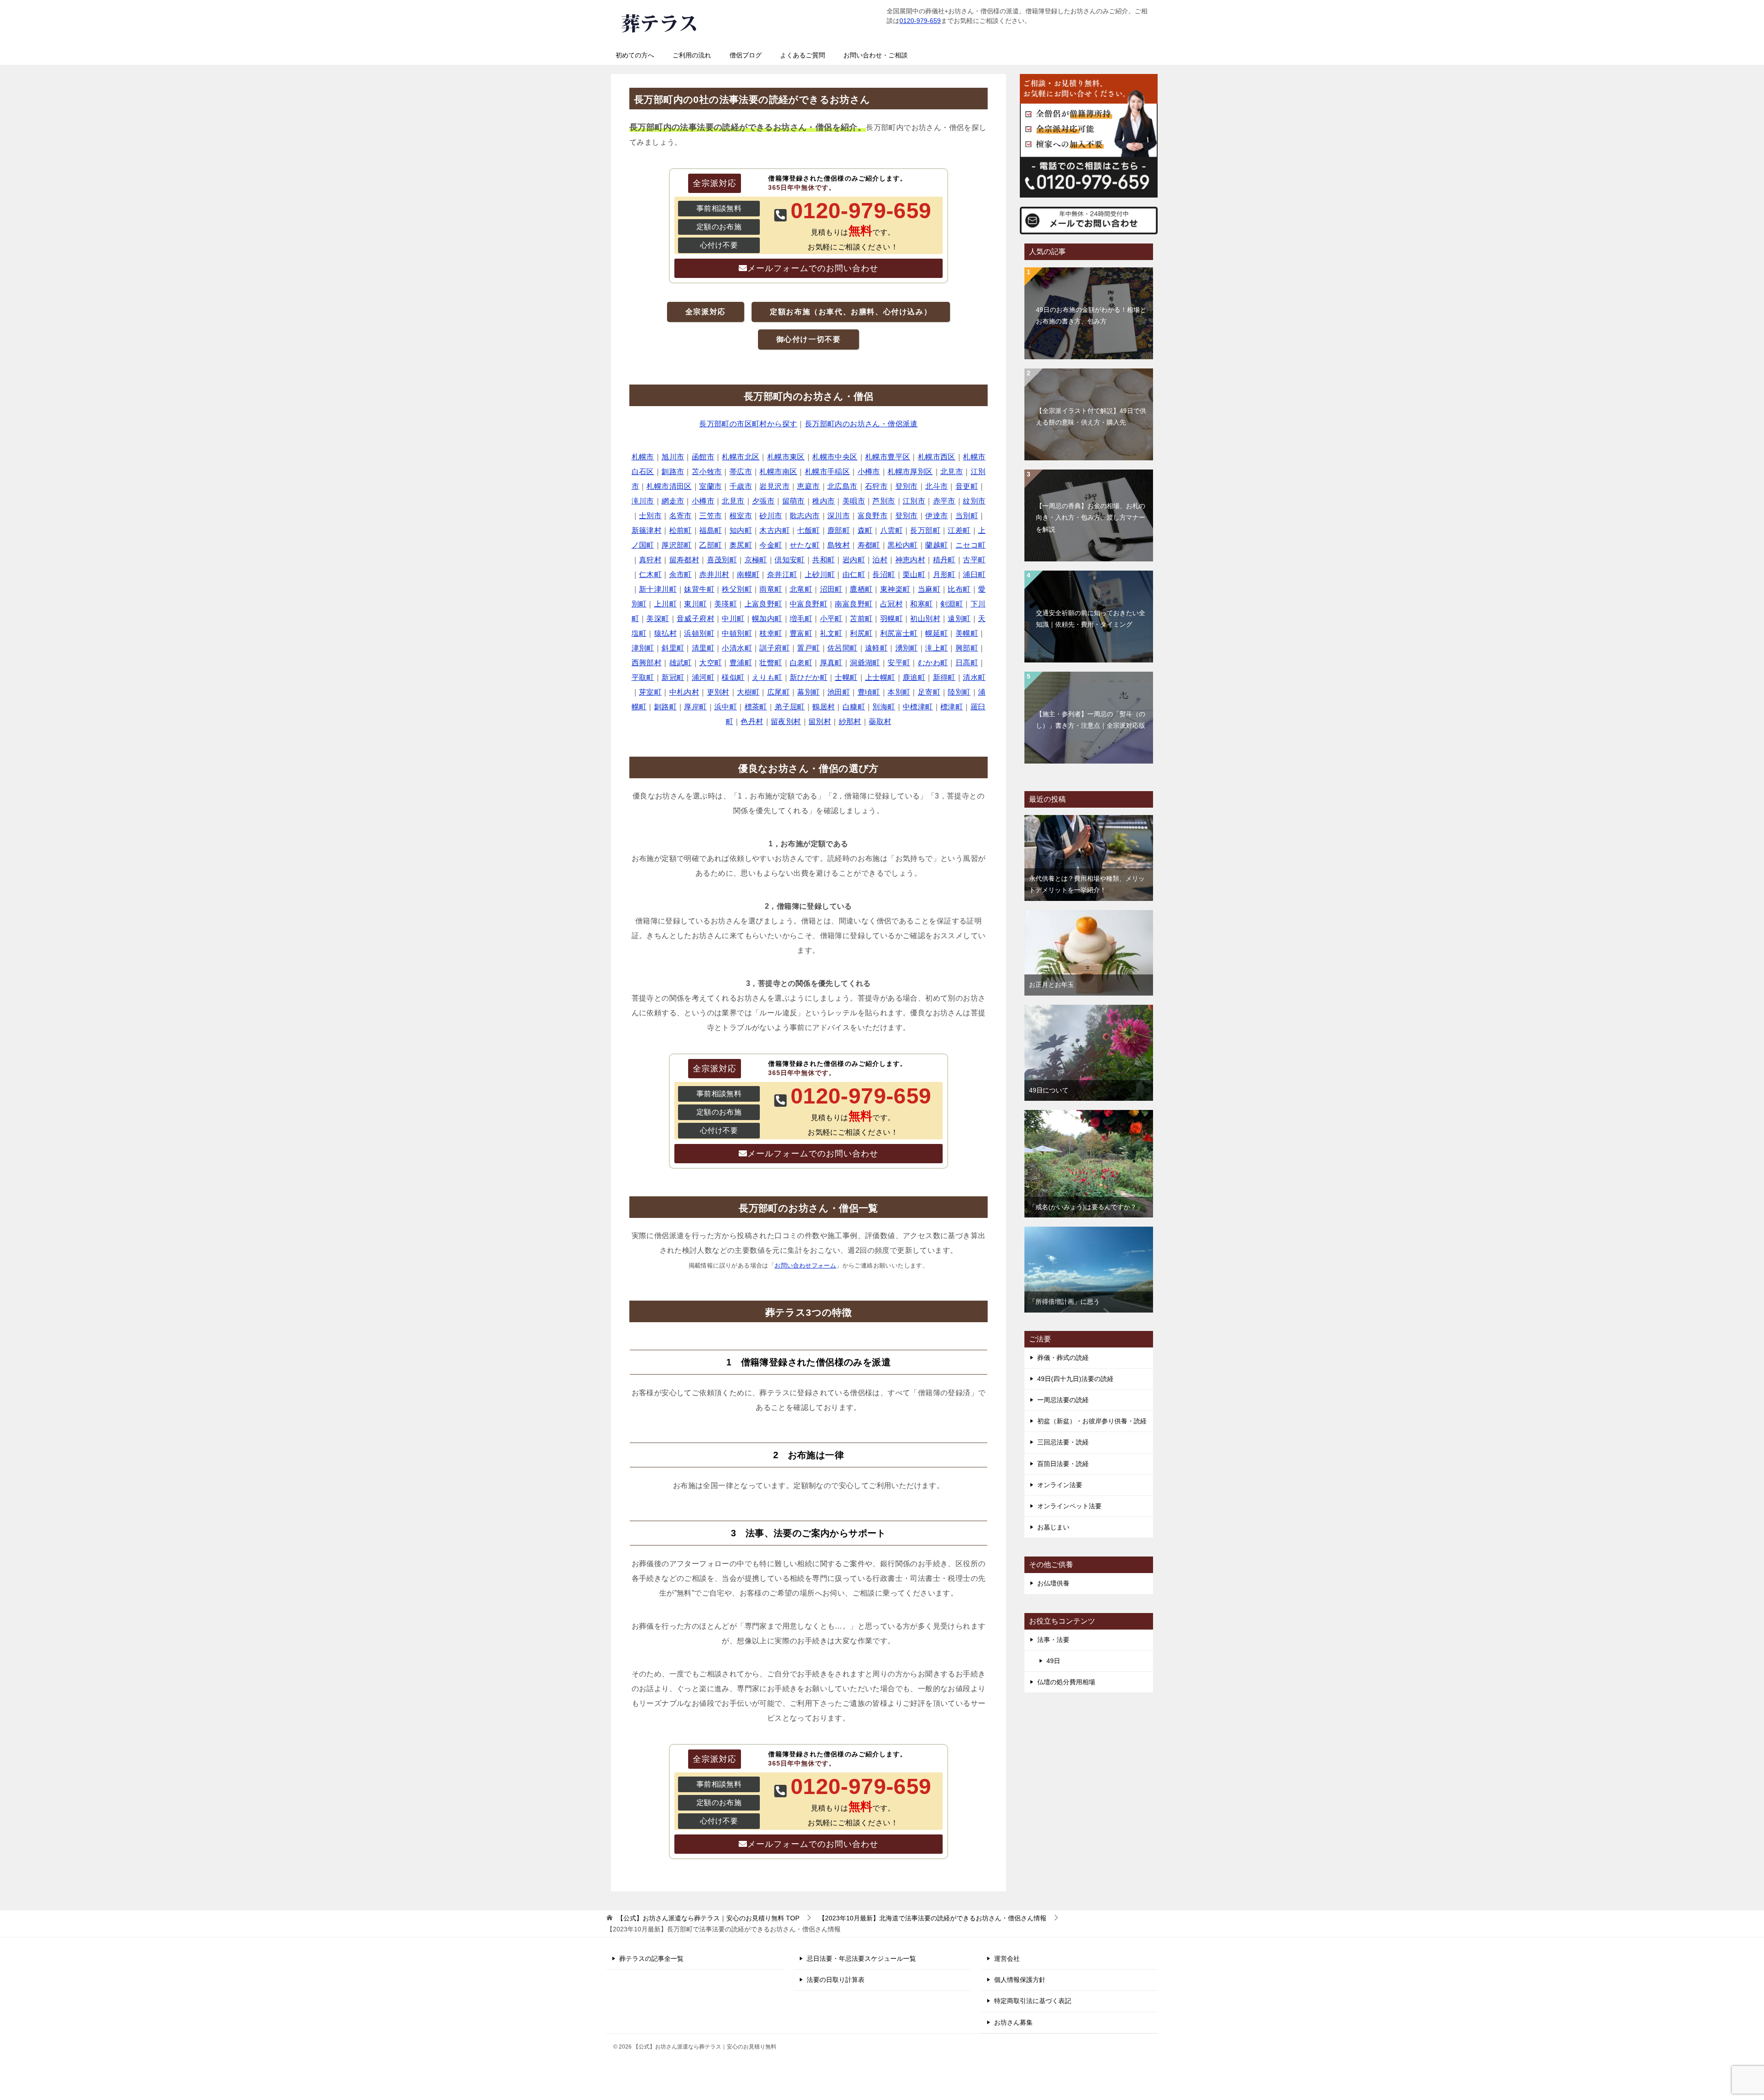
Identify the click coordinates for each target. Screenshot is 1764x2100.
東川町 (695, 604)
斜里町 (673, 648)
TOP (708, 1918)
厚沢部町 (677, 545)
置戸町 (808, 648)
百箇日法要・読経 (1063, 1464)
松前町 (681, 530)
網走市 (673, 501)
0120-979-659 (920, 21)
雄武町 (681, 663)
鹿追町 (914, 677)
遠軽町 (876, 648)
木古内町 (775, 530)
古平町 (974, 560)
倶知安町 (790, 560)
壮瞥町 (771, 663)
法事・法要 (1053, 1640)
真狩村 (650, 560)
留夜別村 (786, 722)
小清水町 (737, 648)
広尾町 (778, 692)
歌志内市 (805, 516)
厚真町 (831, 663)
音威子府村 (695, 619)
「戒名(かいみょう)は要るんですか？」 (1086, 1207)
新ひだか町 (808, 677)
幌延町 (936, 633)
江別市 (914, 501)
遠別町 (959, 619)
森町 (865, 530)
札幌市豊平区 (888, 457)
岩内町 (854, 560)
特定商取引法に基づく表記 (1033, 2001)
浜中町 (726, 707)
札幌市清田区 (669, 486)
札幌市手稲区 (827, 472)
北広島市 (842, 486)
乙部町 (710, 545)
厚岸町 (695, 707)
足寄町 (929, 692)
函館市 (703, 457)
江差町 (959, 530)
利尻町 (861, 633)
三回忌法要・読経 (1063, 1442)
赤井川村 (714, 575)
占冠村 (891, 604)
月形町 (944, 575)
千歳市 (741, 486)
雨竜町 (771, 589)
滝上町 (936, 648)
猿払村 (665, 633)
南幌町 (748, 575)
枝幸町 (771, 633)
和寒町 (921, 604)
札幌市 (643, 457)
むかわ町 (933, 663)
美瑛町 (726, 604)
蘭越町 (936, 545)
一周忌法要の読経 (1063, 1400)
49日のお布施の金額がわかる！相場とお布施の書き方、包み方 (1091, 315)
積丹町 (944, 560)
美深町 (658, 619)
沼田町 (831, 589)
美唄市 (854, 501)
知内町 (741, 530)
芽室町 (650, 692)
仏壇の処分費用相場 (1066, 1682)
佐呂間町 (842, 648)
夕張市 (763, 501)
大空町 (710, 663)
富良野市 (873, 516)
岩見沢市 (775, 486)
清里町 (703, 648)
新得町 (944, 677)
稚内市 (823, 501)
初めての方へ (635, 55)
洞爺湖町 (865, 663)
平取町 (643, 677)
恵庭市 (808, 486)
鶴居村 (823, 707)
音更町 (967, 486)
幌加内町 (767, 619)
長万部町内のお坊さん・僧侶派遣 (861, 424)
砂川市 (771, 516)
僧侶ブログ (746, 55)
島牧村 (839, 545)
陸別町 (959, 692)
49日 (1053, 1661)
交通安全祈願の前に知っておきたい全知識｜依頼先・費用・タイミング (1091, 619)
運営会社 (1007, 1958)
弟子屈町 (790, 707)
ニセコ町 (971, 545)
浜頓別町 (699, 633)
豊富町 (801, 633)
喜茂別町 (722, 560)
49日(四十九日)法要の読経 (1075, 1379)
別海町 (884, 707)
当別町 (967, 516)
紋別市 (974, 501)
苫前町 (861, 619)
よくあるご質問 (803, 55)
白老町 (801, 663)
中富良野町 (808, 604)
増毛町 (801, 619)
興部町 (967, 648)
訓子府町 (775, 648)
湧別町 (907, 648)
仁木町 (650, 575)
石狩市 (876, 486)
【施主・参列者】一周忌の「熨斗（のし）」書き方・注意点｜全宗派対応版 (1091, 720)
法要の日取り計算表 (836, 1980)
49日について (1049, 1090)
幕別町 (808, 692)
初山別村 (925, 619)
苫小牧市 (707, 472)
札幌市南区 (778, 472)
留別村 (820, 722)
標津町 (952, 707)
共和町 (823, 560)
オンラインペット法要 (1069, 1506)
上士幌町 (880, 677)
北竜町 (801, 589)
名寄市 (681, 516)
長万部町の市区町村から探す (748, 424)
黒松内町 (903, 545)
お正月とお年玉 (1052, 985)
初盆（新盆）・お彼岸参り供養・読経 (1092, 1421)
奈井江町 (782, 575)
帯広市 (741, 472)
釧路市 (673, 472)
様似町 (733, 677)
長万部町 (925, 530)
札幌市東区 (786, 457)
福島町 (710, 530)
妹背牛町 (699, 589)
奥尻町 (741, 545)
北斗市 (936, 486)
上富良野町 (763, 604)
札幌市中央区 (835, 457)
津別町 (643, 648)
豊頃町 (869, 692)
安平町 (899, 663)
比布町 (959, 589)
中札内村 (684, 692)
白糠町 (854, 707)
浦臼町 (974, 575)
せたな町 (805, 545)
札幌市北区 (741, 457)
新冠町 (673, 677)
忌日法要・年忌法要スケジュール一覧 (861, 1958)
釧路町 (665, 707)
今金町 (771, 545)
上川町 (665, 604)
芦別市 (884, 501)
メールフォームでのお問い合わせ (813, 268)
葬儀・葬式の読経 (1063, 1358)
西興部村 (647, 663)
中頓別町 (737, 633)
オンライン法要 (1060, 1485)
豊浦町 (741, 663)
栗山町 (914, 575)
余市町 (681, 575)
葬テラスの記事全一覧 (651, 1958)
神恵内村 (910, 560)
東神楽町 (895, 589)
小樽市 (869, 472)
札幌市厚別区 (910, 472)
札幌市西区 (937, 457)
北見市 (952, 472)
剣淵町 (952, 604)
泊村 (880, 560)
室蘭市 (710, 486)
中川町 (733, 619)
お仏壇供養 (1053, 1583)
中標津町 (918, 707)
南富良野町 (854, 604)
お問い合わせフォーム (805, 1265)
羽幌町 (891, 619)
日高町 (967, 663)
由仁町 (854, 575)
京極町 (756, 560)
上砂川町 (820, 575)
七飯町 (808, 530)
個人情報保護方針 (1020, 1980)
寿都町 (869, 545)
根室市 (741, 516)
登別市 (907, 486)
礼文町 (831, 633)
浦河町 (703, 677)
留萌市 (794, 501)
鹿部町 (839, 530)
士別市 (650, 516)
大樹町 (748, 692)
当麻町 (929, 589)
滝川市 (643, 501)
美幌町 (967, 633)
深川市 (839, 516)
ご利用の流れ (692, 55)
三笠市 (710, 516)
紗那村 (850, 722)
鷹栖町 (861, 589)
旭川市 (673, 457)
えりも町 (767, 677)
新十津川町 (658, 589)
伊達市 (936, 516)
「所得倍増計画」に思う (1064, 1302)
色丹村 (752, 722)
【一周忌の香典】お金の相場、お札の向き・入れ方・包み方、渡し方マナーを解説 (1091, 517)
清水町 (974, 677)
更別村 (718, 692)
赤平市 (944, 501)
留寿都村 (684, 560)
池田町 (839, 692)
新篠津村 (647, 530)
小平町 (831, 619)
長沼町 (884, 575)
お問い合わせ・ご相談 (876, 55)
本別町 (899, 692)
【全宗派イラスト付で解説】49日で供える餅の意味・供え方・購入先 (1091, 416)
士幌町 (846, 677)
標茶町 (756, 707)
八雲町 (891, 530)
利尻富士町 (899, 633)
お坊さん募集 (1013, 2022)
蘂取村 (880, 722)
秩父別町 (737, 589)
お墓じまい (1053, 1527)
